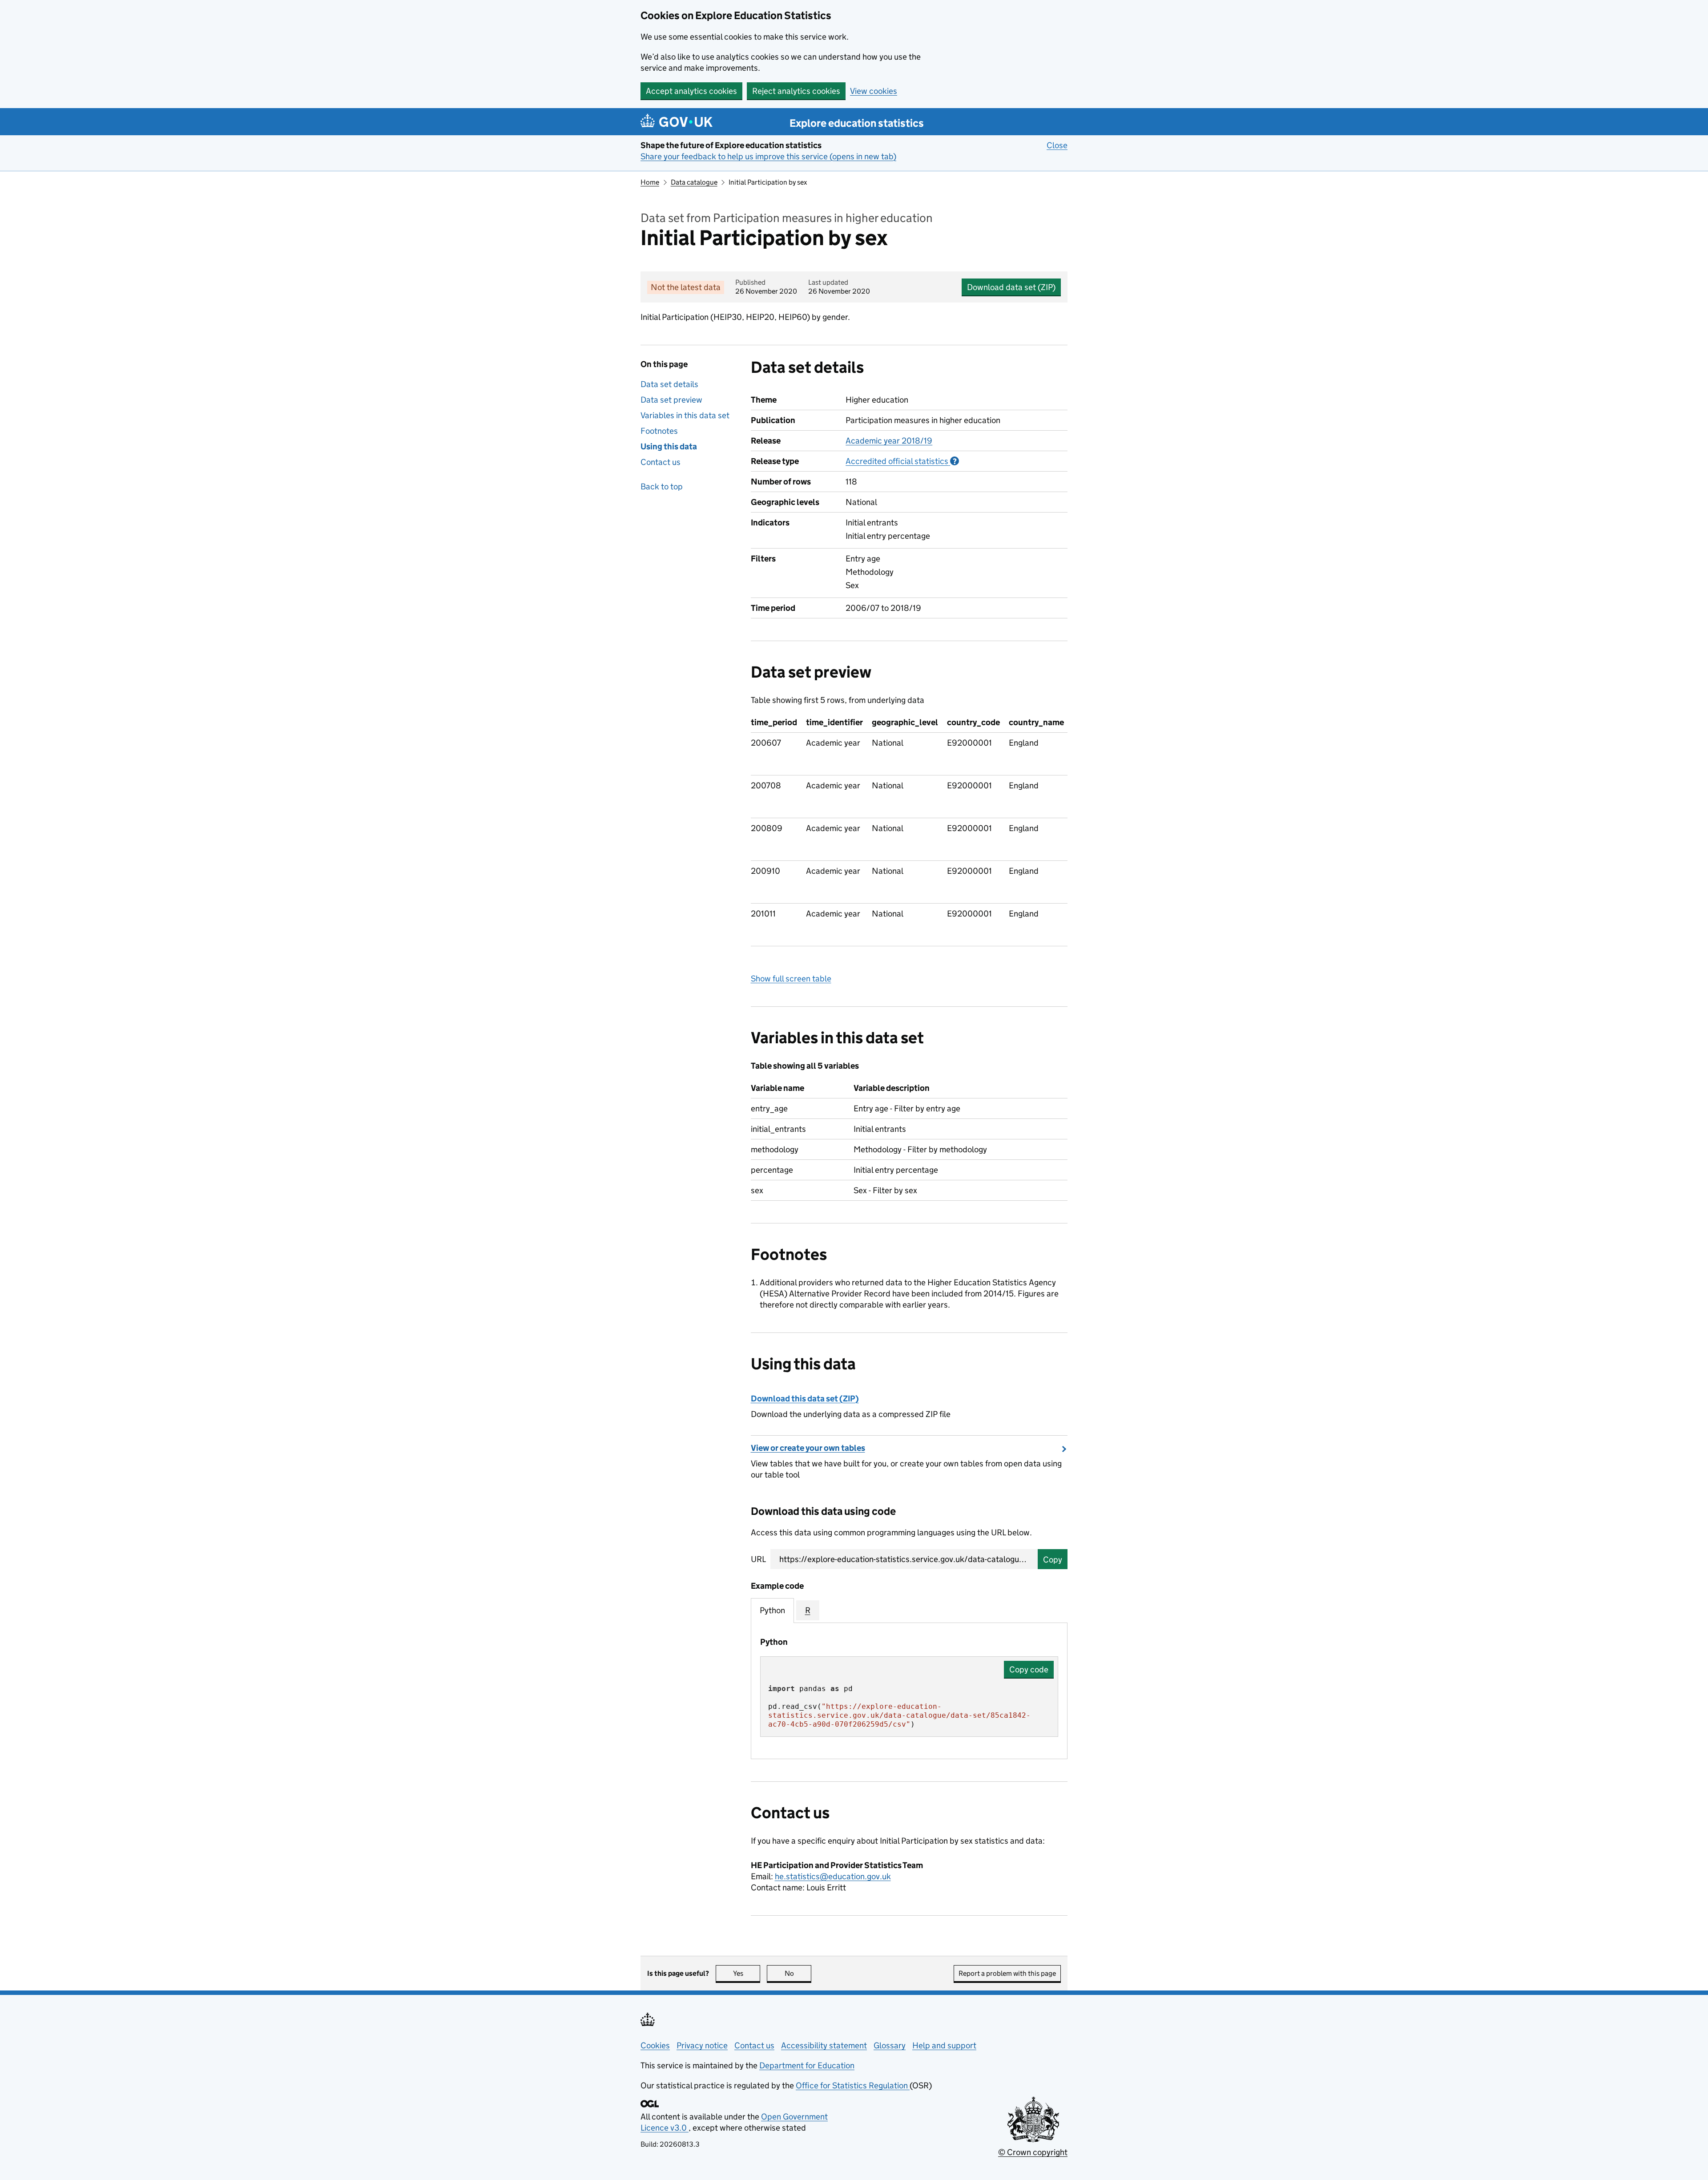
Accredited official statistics (902, 461)
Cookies (655, 2045)
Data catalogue (694, 182)
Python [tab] (772, 1610)
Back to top (662, 486)
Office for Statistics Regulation (853, 2085)
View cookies (874, 91)
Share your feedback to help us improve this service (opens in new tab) (768, 156)
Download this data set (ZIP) (805, 1399)
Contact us (661, 462)
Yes (747, 1973)
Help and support (944, 2045)
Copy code (1029, 1669)
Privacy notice (702, 2045)
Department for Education (807, 2065)
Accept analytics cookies (691, 91)
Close (1057, 145)
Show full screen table (791, 979)
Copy (1053, 1560)
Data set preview (671, 400)
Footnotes (659, 431)
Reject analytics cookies (796, 91)
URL (758, 1559)
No (798, 1973)
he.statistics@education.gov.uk (833, 1876)
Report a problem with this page (1007, 1973)
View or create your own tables (808, 1448)
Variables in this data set (685, 415)
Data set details (669, 384)
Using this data (669, 446)
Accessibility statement (824, 2045)
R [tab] (808, 1610)
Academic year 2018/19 (889, 441)
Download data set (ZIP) (1011, 287)
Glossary (890, 2045)
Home (650, 182)
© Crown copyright (1033, 2152)
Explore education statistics (857, 123)
